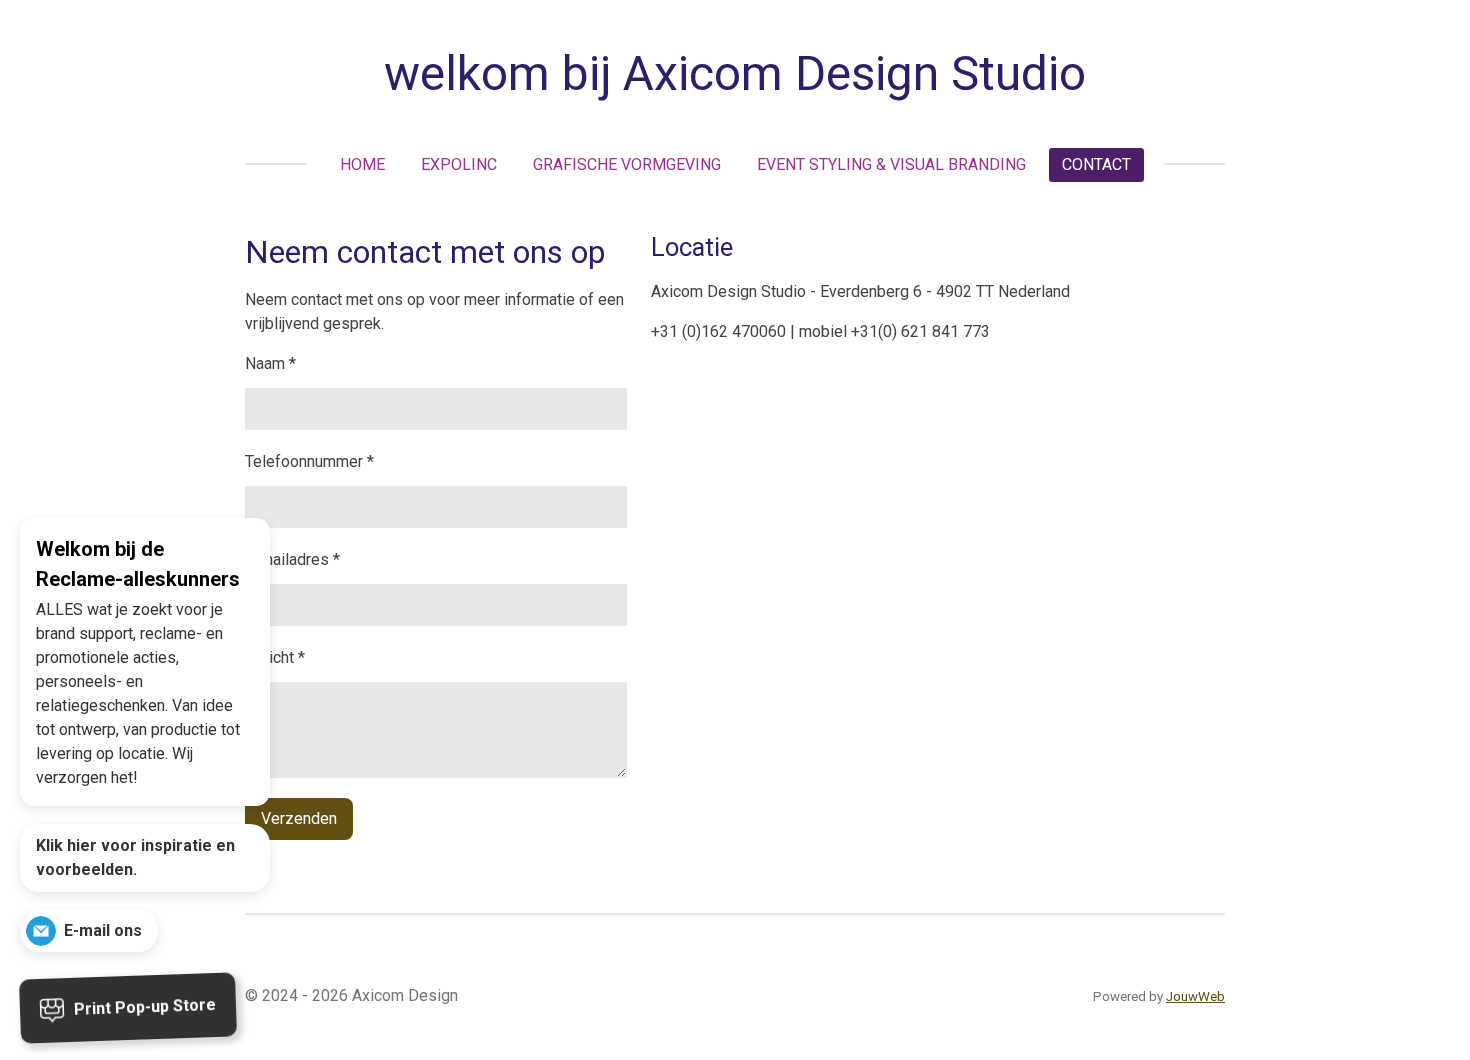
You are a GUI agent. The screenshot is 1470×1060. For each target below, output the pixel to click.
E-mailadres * (292, 559)
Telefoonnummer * (309, 461)
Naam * (270, 363)
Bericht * (275, 657)
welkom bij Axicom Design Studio (735, 73)
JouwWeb (1195, 996)
